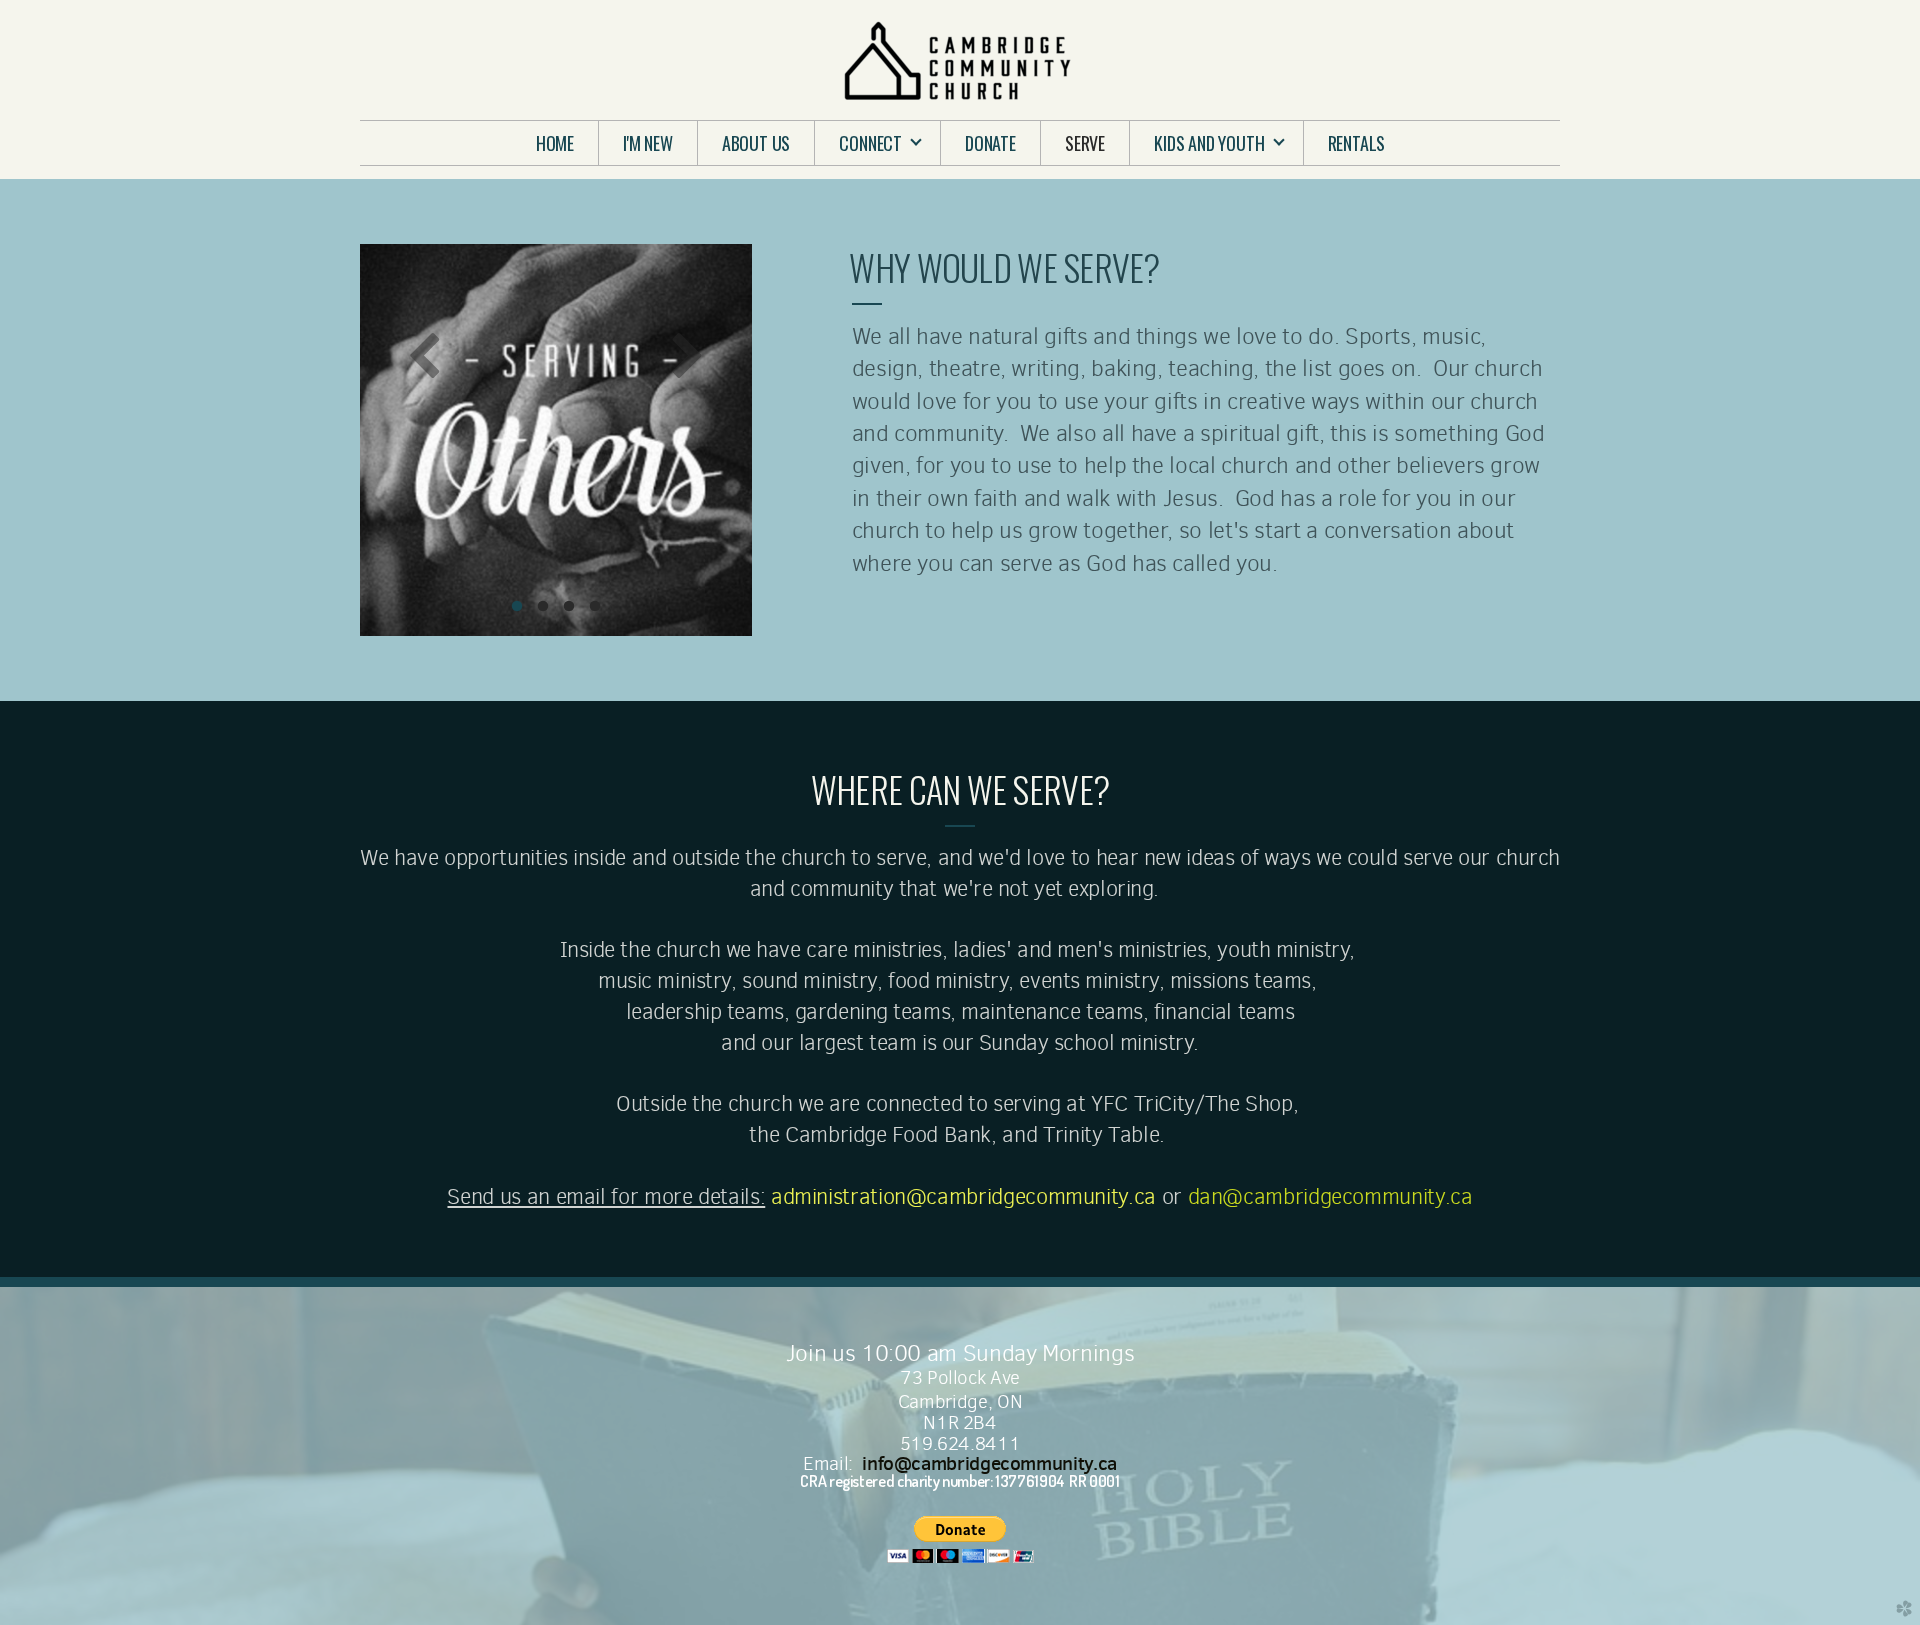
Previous (425, 354)
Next (687, 354)
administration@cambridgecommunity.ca (963, 1196)
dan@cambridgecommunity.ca (1330, 1196)
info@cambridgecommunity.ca (989, 1463)
